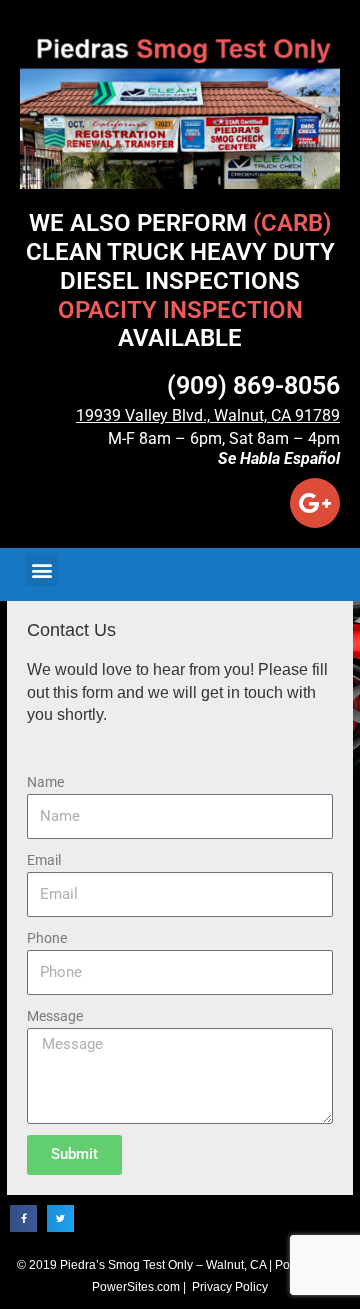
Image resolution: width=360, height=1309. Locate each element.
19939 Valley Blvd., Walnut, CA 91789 (208, 415)
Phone (47, 938)
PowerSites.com (136, 1287)
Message (55, 1016)
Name (45, 782)
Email (44, 860)
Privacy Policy (230, 1287)
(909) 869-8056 (253, 385)
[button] (41, 569)
